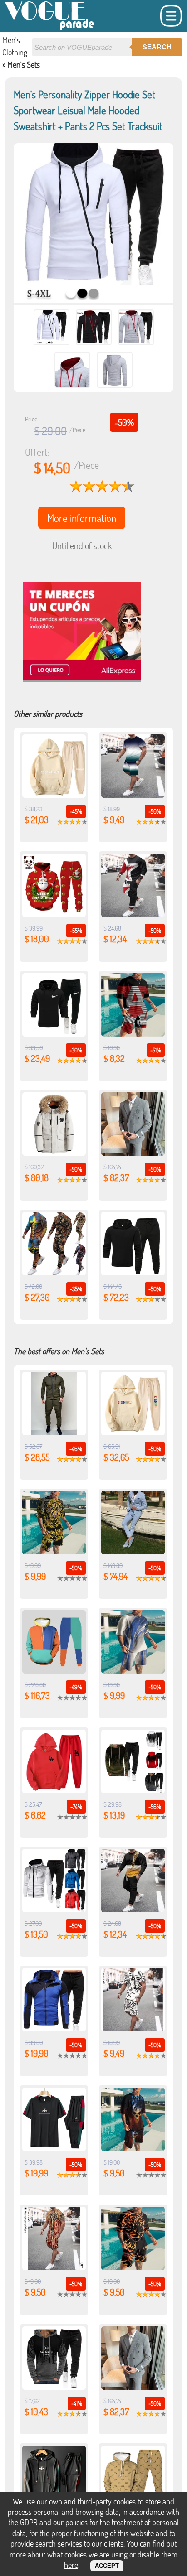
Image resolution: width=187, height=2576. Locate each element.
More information (82, 518)
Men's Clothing (15, 46)
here (71, 2565)
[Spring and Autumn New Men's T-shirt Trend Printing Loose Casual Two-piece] (54, 1272)
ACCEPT (107, 2566)
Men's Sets (24, 64)
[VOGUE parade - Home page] (50, 29)
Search (157, 47)
